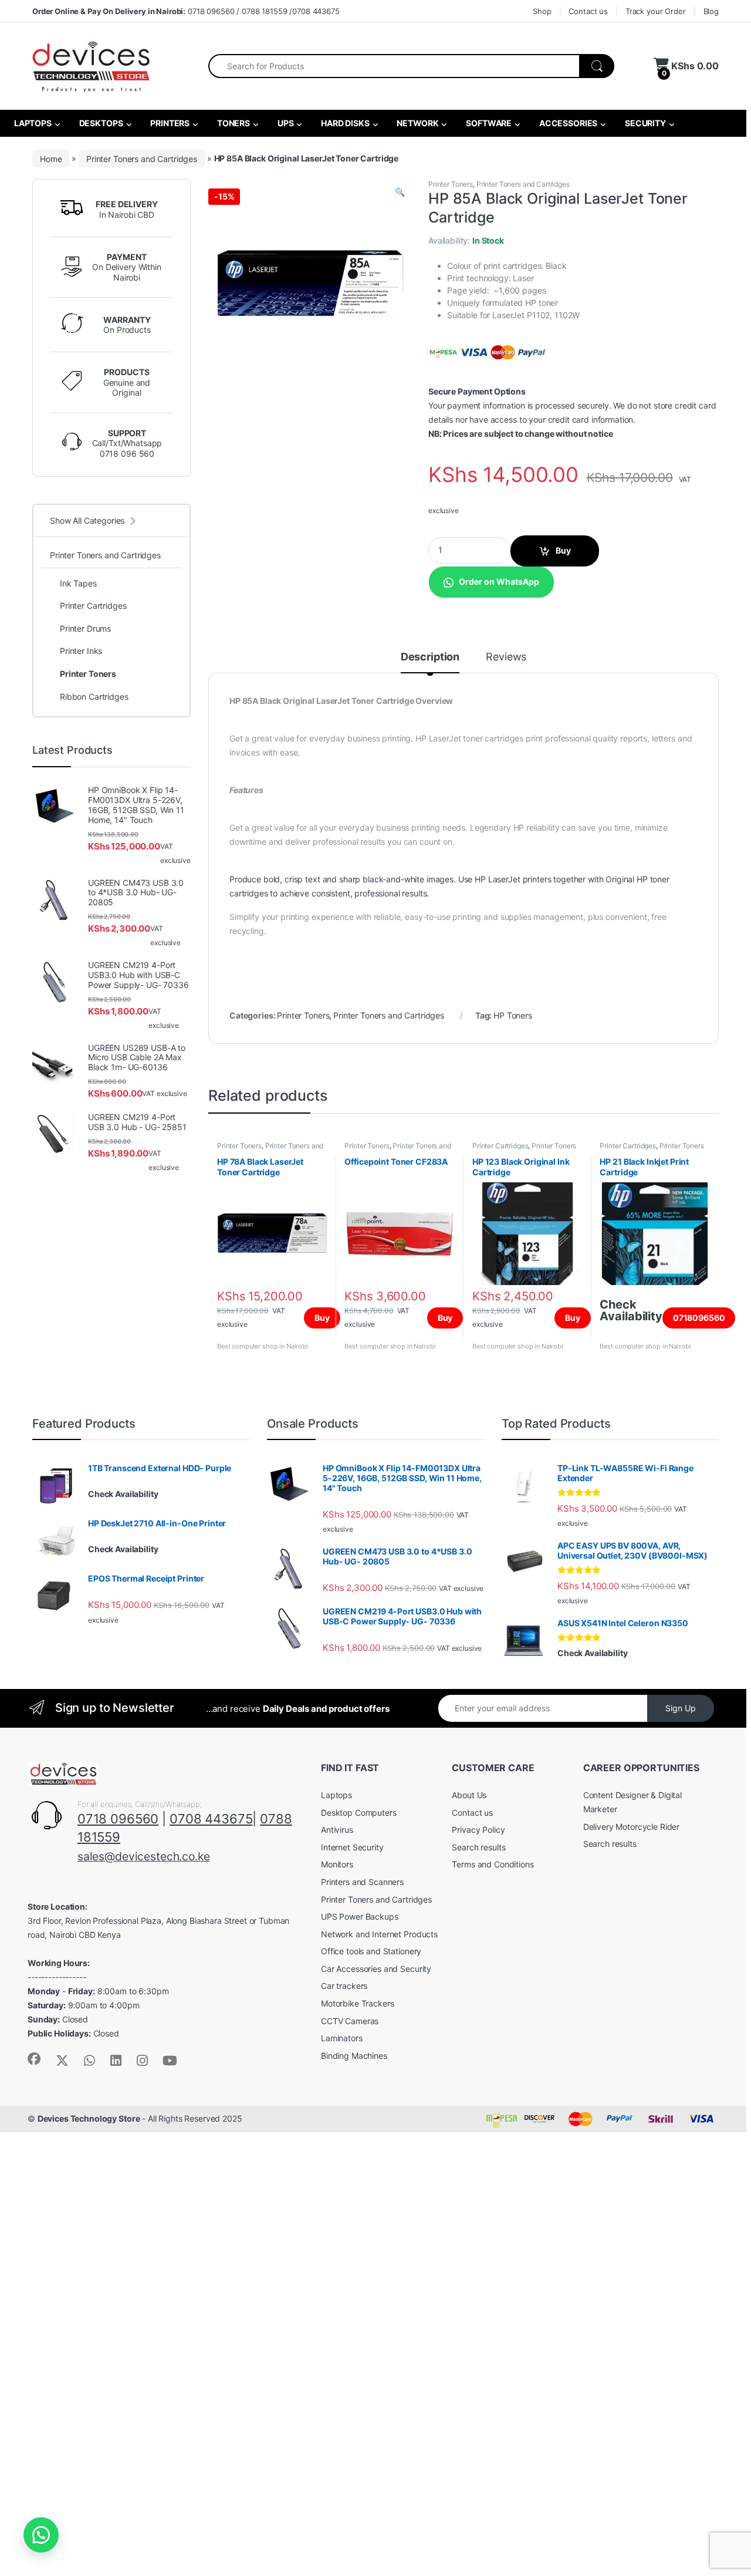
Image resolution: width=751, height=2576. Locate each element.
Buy (563, 550)
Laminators (342, 2038)
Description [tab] (430, 657)
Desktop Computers (359, 1813)
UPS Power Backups (360, 1916)
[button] (400, 192)
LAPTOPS (32, 123)
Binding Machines (354, 2056)
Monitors (337, 1864)
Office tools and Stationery (371, 1951)
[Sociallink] (34, 2059)
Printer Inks (81, 651)
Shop (542, 11)
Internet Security (352, 1847)
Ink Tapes (78, 583)
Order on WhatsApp (499, 581)
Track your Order (656, 11)
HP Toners (513, 1015)
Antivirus (337, 1830)
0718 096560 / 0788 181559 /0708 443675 (186, 11)
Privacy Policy (478, 1830)
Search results (478, 1847)
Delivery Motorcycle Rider (632, 1827)
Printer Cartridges (500, 1146)
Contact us (588, 11)
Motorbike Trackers (357, 2003)
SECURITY (645, 123)
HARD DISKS (344, 123)
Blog (711, 11)
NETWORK (417, 123)
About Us (469, 1795)
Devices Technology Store (89, 2118)
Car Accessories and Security (376, 1969)
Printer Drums (85, 628)
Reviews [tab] (506, 657)
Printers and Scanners (362, 1882)
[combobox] (394, 66)
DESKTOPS (100, 123)
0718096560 (699, 1318)
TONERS (233, 123)
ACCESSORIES (567, 123)
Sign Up (681, 1708)
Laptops (336, 1795)
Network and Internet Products (379, 1934)
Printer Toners (451, 184)
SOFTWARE (488, 123)
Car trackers (344, 1986)
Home (51, 158)
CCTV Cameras (350, 2021)
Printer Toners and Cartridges (142, 158)
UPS (285, 123)
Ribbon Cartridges (94, 697)
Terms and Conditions (493, 1864)
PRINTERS (169, 123)
